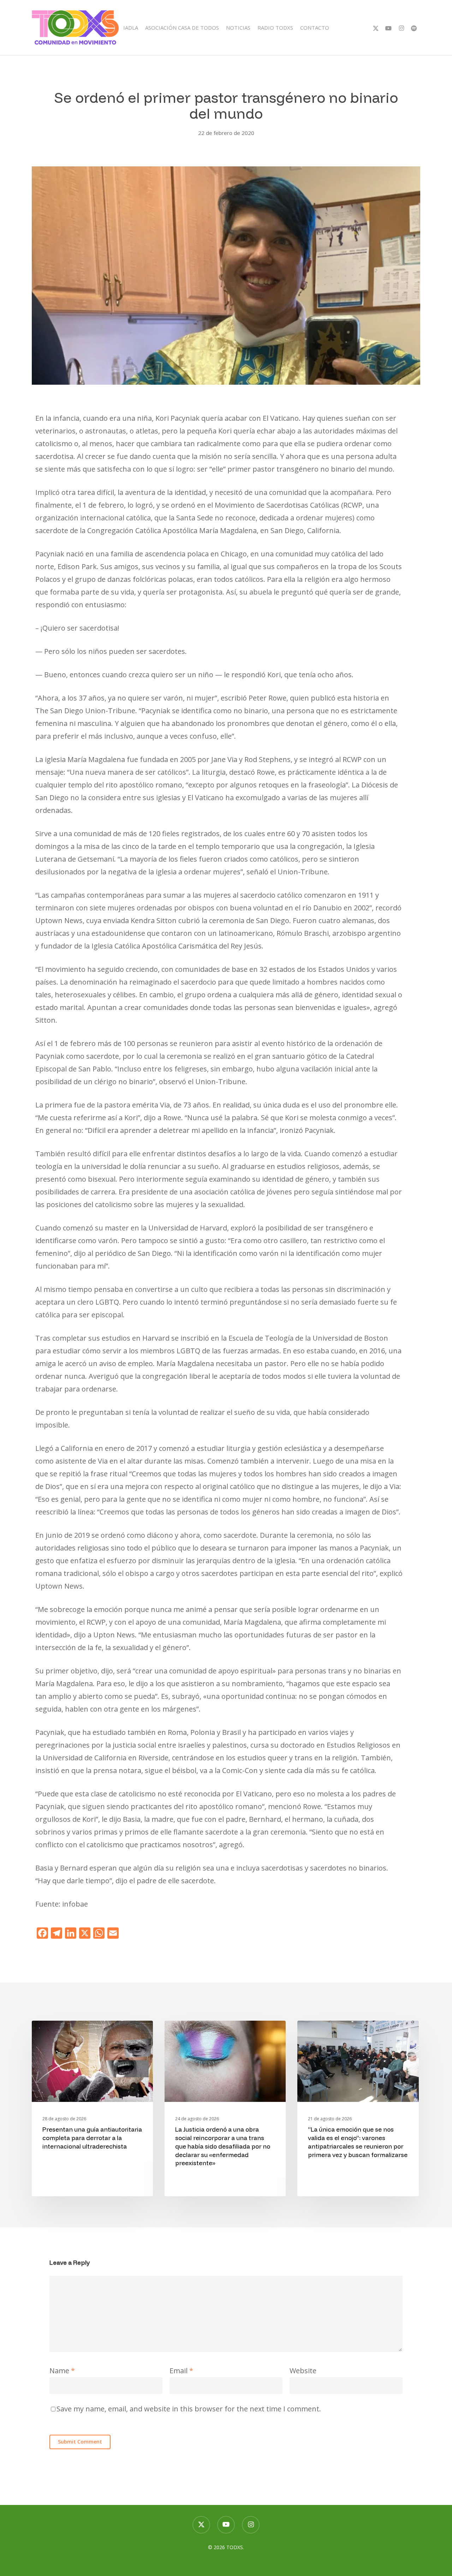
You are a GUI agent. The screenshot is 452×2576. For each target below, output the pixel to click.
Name (62, 2371)
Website (303, 2371)
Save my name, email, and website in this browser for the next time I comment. (189, 2409)
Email (181, 2371)
